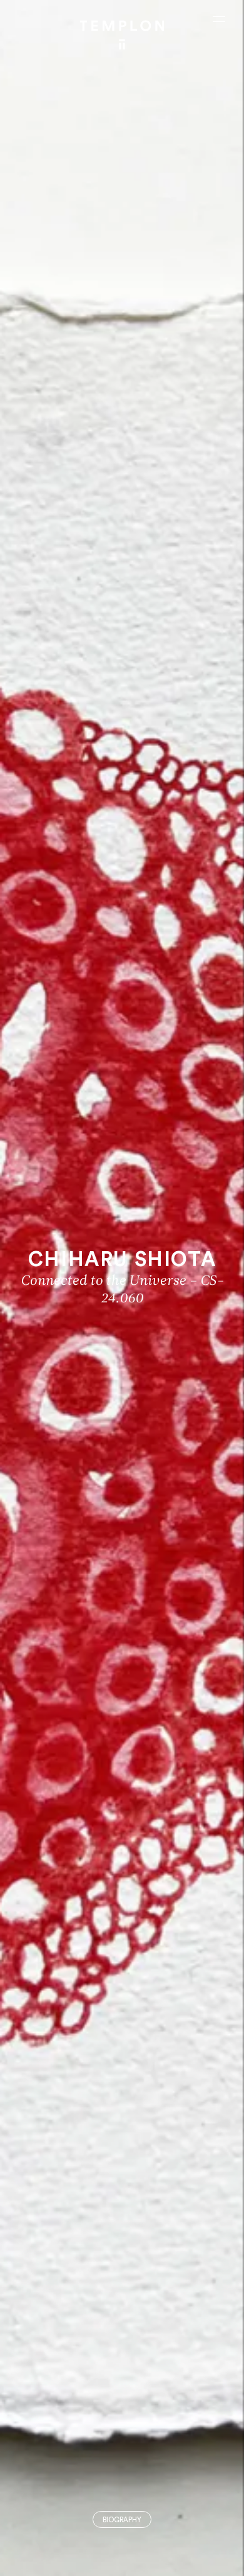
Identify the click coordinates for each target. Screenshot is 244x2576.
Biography (122, 2520)
